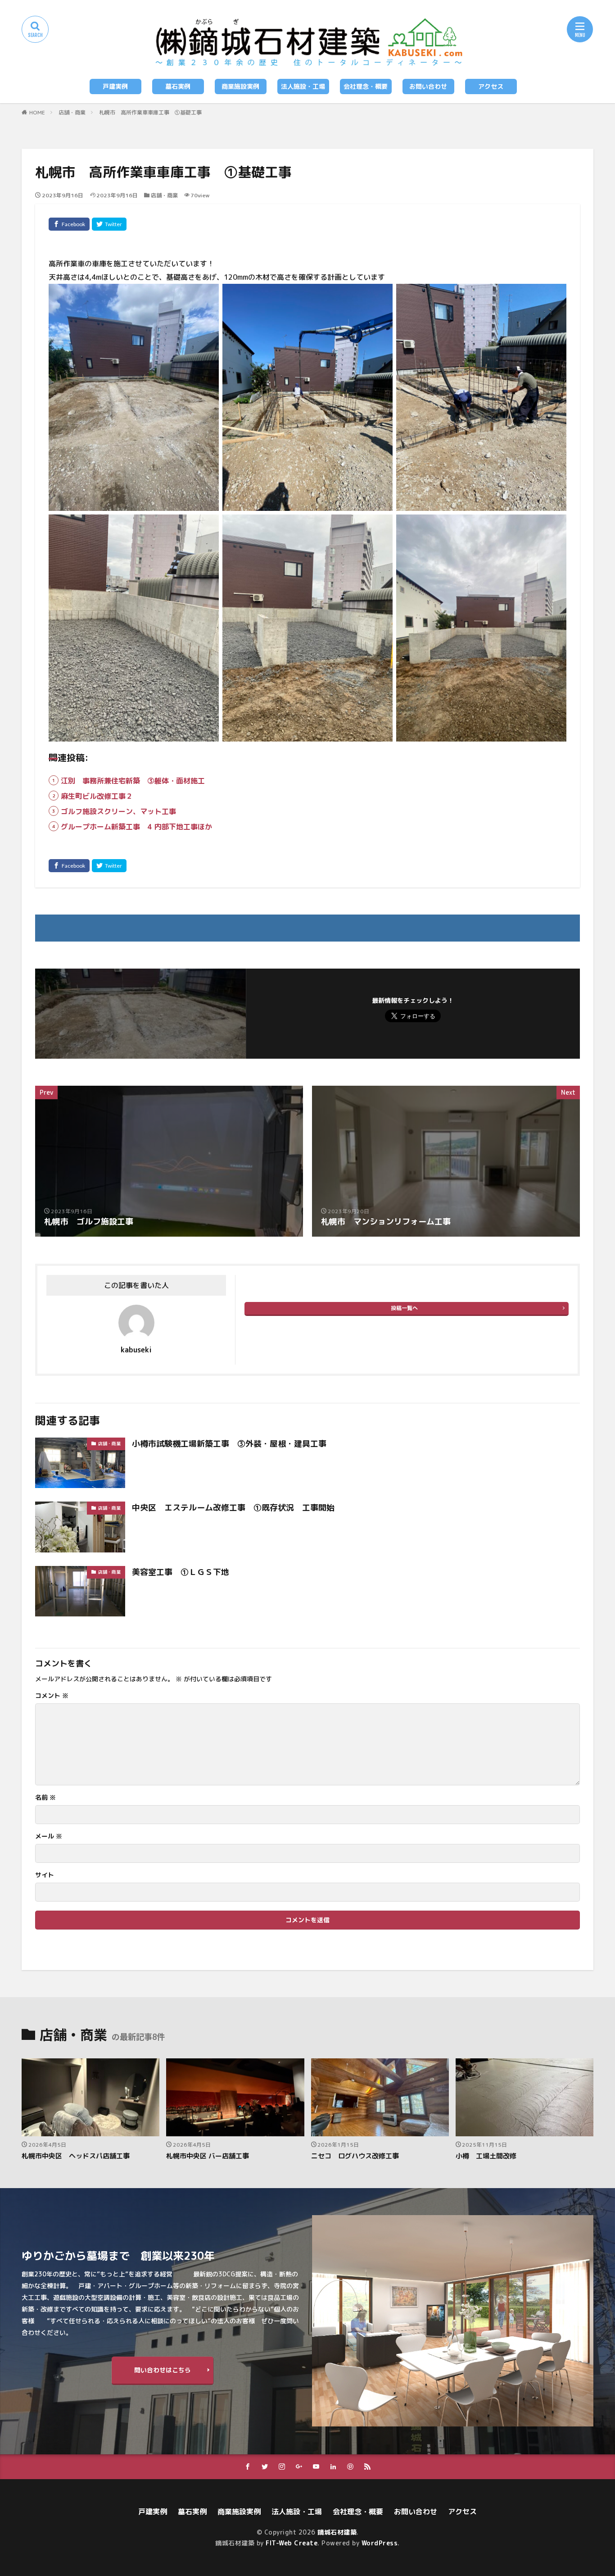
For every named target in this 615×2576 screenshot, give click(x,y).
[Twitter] (109, 224)
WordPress (380, 2543)
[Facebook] (69, 224)
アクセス (491, 86)
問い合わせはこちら (163, 2370)
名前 (45, 1798)
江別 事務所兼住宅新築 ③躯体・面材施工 (133, 781)
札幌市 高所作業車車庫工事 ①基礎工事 (150, 112)
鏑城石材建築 (337, 2532)
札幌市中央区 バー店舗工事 (208, 2156)
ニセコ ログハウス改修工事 (355, 2156)
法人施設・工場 (303, 86)
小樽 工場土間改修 (486, 2156)
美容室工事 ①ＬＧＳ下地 (181, 1572)
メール (49, 1836)
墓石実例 (178, 86)
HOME (37, 112)
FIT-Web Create (292, 2543)
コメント (52, 1696)
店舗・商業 (72, 112)
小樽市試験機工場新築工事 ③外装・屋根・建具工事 (229, 1444)
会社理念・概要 (366, 86)
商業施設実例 (240, 86)
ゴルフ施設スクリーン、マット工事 (118, 811)
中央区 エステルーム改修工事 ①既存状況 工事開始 (233, 1508)
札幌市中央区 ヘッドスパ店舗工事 (76, 2156)
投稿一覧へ (404, 1308)
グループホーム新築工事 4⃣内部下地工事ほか (136, 827)
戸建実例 (115, 86)
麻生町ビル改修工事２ (97, 796)
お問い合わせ (428, 86)
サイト (45, 1875)
